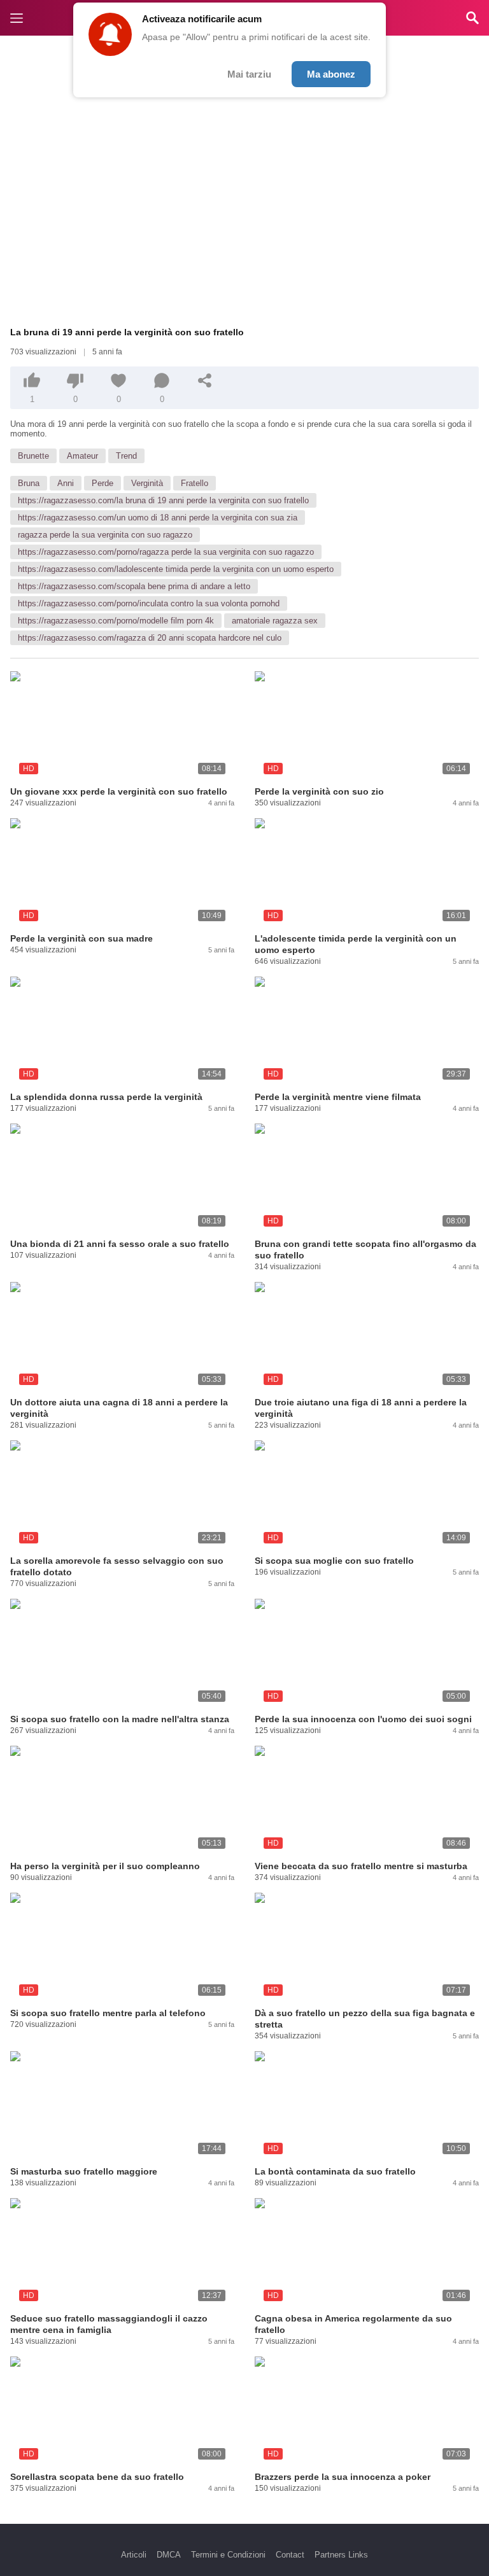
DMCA (169, 2555)
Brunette (33, 456)
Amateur (82, 456)
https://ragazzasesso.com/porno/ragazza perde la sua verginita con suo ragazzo (166, 552)
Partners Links (341, 2555)
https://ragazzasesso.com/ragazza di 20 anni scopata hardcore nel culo (150, 638)
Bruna (29, 483)
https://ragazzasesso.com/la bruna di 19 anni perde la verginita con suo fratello (163, 500)
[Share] (205, 380)
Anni (66, 483)
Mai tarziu (249, 74)
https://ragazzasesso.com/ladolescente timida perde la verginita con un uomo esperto (176, 569)
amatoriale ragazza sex (275, 621)
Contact (290, 2555)
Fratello (195, 483)
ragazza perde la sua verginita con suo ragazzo (105, 535)
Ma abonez (331, 74)
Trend (126, 456)
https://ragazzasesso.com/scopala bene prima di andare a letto (134, 586)
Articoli (134, 2555)
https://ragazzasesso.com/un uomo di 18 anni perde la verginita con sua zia (158, 518)
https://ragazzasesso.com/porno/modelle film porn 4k (116, 621)
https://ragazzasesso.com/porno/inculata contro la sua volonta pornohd (149, 603)
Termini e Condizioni (228, 2555)
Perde (103, 483)
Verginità (147, 483)
